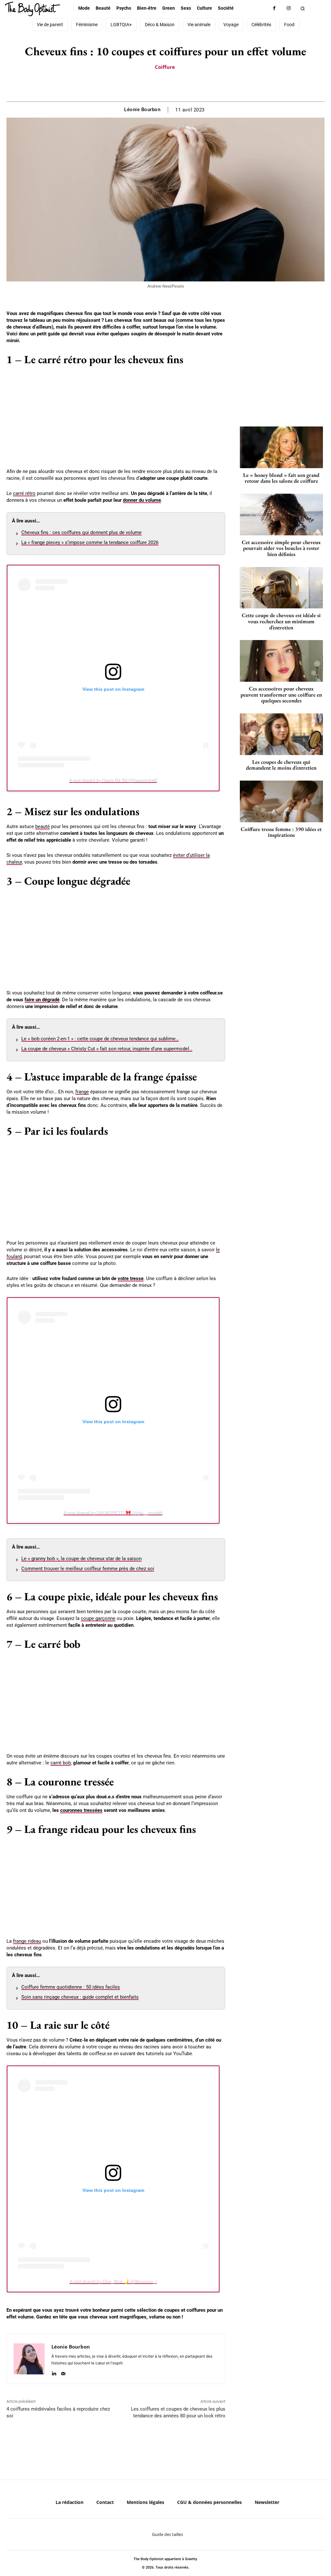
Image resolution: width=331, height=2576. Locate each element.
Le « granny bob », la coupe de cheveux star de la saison (81, 1559)
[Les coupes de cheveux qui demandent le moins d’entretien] (281, 734)
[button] (303, 8)
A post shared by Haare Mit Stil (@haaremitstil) (113, 780)
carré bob (61, 1763)
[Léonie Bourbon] (29, 2359)
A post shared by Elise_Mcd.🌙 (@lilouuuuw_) (113, 2281)
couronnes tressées (81, 1810)
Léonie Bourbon (142, 110)
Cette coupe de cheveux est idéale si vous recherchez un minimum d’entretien (281, 621)
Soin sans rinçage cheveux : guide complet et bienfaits (80, 1997)
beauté (43, 826)
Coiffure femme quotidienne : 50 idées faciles (71, 1987)
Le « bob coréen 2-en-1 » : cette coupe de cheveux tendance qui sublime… (100, 1039)
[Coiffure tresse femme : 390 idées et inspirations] (281, 801)
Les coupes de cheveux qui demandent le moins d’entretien (281, 765)
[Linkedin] (54, 2372)
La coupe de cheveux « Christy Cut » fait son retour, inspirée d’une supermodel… (107, 1049)
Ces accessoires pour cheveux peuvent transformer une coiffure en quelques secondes (281, 694)
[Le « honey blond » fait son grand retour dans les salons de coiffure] (281, 447)
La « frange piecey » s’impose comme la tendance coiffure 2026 (90, 542)
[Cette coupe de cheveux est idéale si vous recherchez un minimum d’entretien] (281, 588)
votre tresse (131, 1278)
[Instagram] (289, 8)
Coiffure (165, 67)
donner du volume (142, 500)
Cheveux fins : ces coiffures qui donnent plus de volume (81, 532)
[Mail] (63, 2372)
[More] (188, 85)
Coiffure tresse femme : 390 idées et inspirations (281, 832)
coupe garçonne (98, 1618)
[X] (158, 85)
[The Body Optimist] (32, 9)
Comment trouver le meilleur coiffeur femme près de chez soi (88, 1569)
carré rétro (24, 493)
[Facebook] (274, 8)
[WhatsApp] (173, 85)
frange (82, 1092)
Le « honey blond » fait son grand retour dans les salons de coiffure (281, 478)
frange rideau (27, 1941)
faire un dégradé (42, 1000)
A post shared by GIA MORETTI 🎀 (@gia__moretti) (113, 1513)
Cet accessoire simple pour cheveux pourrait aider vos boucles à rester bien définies (281, 548)
